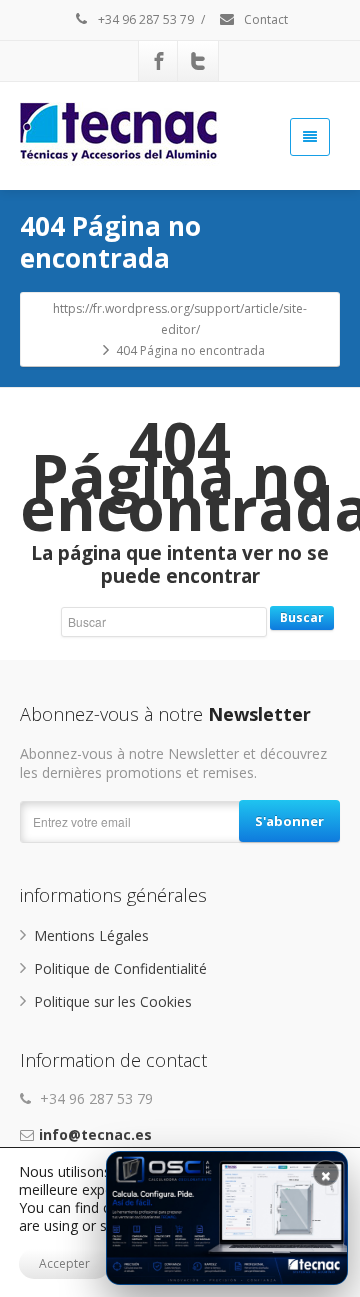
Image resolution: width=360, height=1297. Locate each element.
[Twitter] (198, 61)
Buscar (302, 617)
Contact (264, 19)
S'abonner (289, 821)
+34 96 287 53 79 (144, 19)
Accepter (64, 1263)
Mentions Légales (91, 935)
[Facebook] (159, 61)
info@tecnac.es (95, 1134)
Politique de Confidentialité (120, 968)
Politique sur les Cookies (113, 1001)
